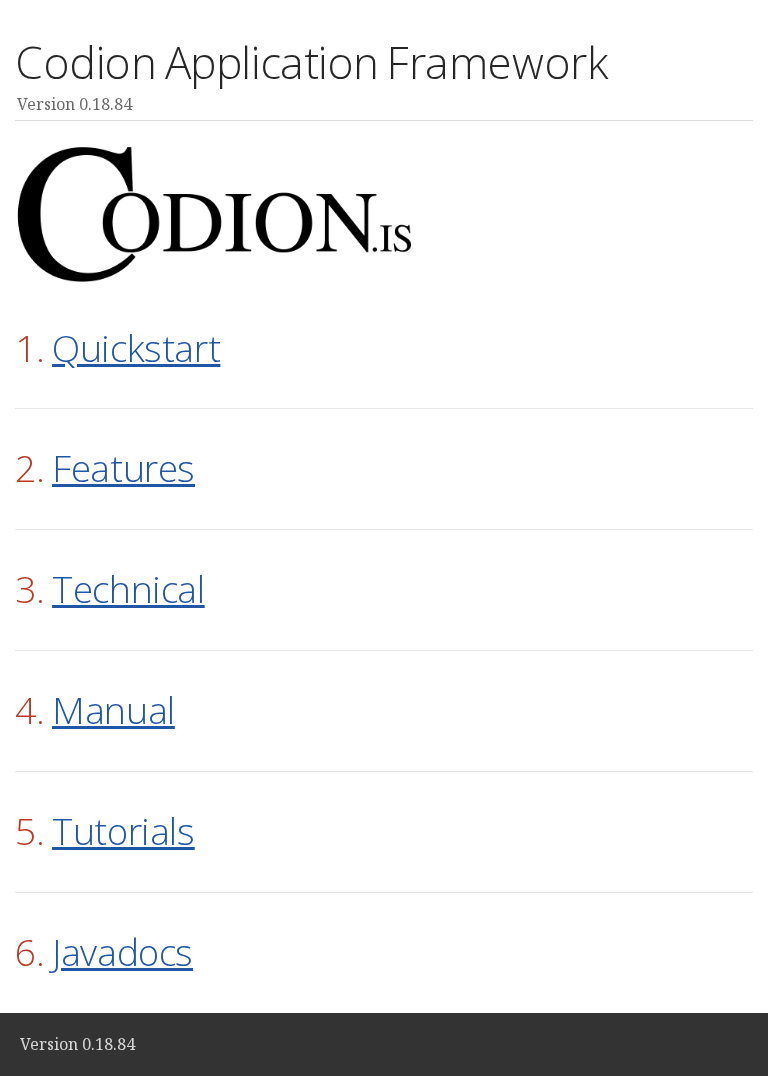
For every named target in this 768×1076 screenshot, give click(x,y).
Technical (128, 588)
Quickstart (136, 347)
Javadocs (122, 951)
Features (123, 467)
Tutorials (123, 830)
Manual (113, 709)
